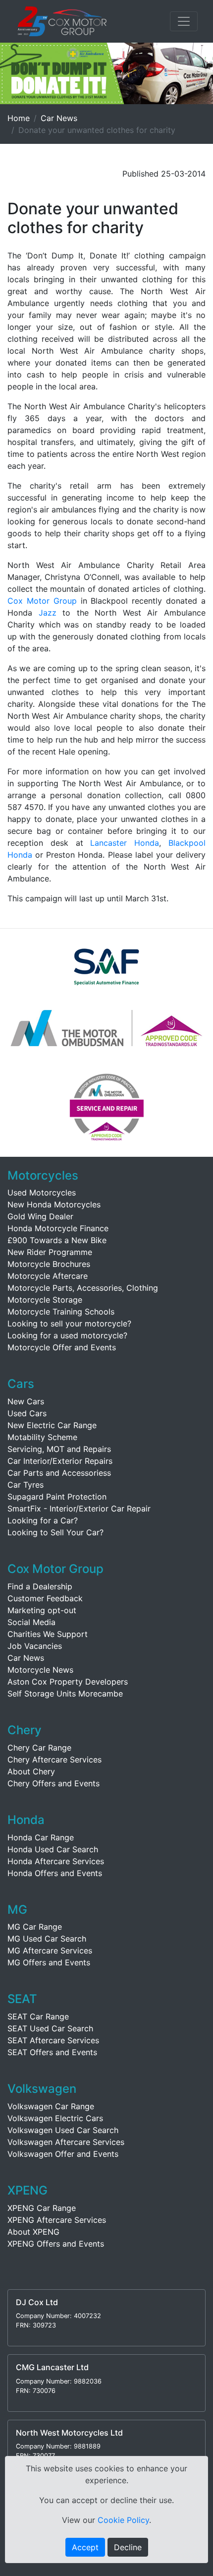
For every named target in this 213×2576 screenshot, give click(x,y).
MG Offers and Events (49, 1962)
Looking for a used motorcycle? (67, 1335)
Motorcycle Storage (45, 1300)
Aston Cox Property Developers (68, 1682)
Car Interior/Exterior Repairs (60, 1461)
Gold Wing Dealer (40, 1216)
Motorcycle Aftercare (48, 1276)
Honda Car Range (41, 1837)
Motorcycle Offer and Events (62, 1347)
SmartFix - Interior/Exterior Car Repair (79, 1508)
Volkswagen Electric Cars (55, 2118)
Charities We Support (48, 1634)
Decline (128, 2547)
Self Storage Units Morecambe (65, 1694)
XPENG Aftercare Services (57, 2220)
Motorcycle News (40, 1670)
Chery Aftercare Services (54, 1759)
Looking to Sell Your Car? (55, 1532)
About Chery (31, 1771)
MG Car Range (35, 1927)
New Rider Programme (50, 1252)
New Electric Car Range (52, 1425)
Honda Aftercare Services (56, 1861)
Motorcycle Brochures (49, 1264)
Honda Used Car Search (53, 1849)
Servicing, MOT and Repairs (59, 1449)
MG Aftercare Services (50, 1950)
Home (19, 118)
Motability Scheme (42, 1437)
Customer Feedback (45, 1598)
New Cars (26, 1401)
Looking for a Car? (43, 1520)
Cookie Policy (123, 2520)
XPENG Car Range (42, 2208)
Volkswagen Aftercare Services (66, 2142)
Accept (85, 2547)
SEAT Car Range (38, 2016)
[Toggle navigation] (184, 21)
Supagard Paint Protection (57, 1497)
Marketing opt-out (42, 1610)
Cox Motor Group (42, 601)
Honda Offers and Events (55, 1873)
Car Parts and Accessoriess (59, 1473)
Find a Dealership (40, 1586)
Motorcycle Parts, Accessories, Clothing (83, 1288)
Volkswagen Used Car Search (63, 2130)
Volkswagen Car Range (51, 2106)
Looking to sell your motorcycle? (69, 1323)
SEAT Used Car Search (50, 2028)
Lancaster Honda (125, 843)
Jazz (48, 613)
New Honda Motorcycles (54, 1204)
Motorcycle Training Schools (61, 1312)
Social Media (31, 1622)
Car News (59, 118)
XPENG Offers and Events (56, 2244)
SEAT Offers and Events (52, 2052)
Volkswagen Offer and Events (63, 2154)
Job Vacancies (35, 1646)
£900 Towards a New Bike (57, 1240)
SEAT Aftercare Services (53, 2040)
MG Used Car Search (47, 1939)
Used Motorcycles (42, 1193)
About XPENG (33, 2232)
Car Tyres (26, 1485)
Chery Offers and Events (53, 1783)
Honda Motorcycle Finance (58, 1228)
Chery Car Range (39, 1748)
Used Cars (27, 1413)
